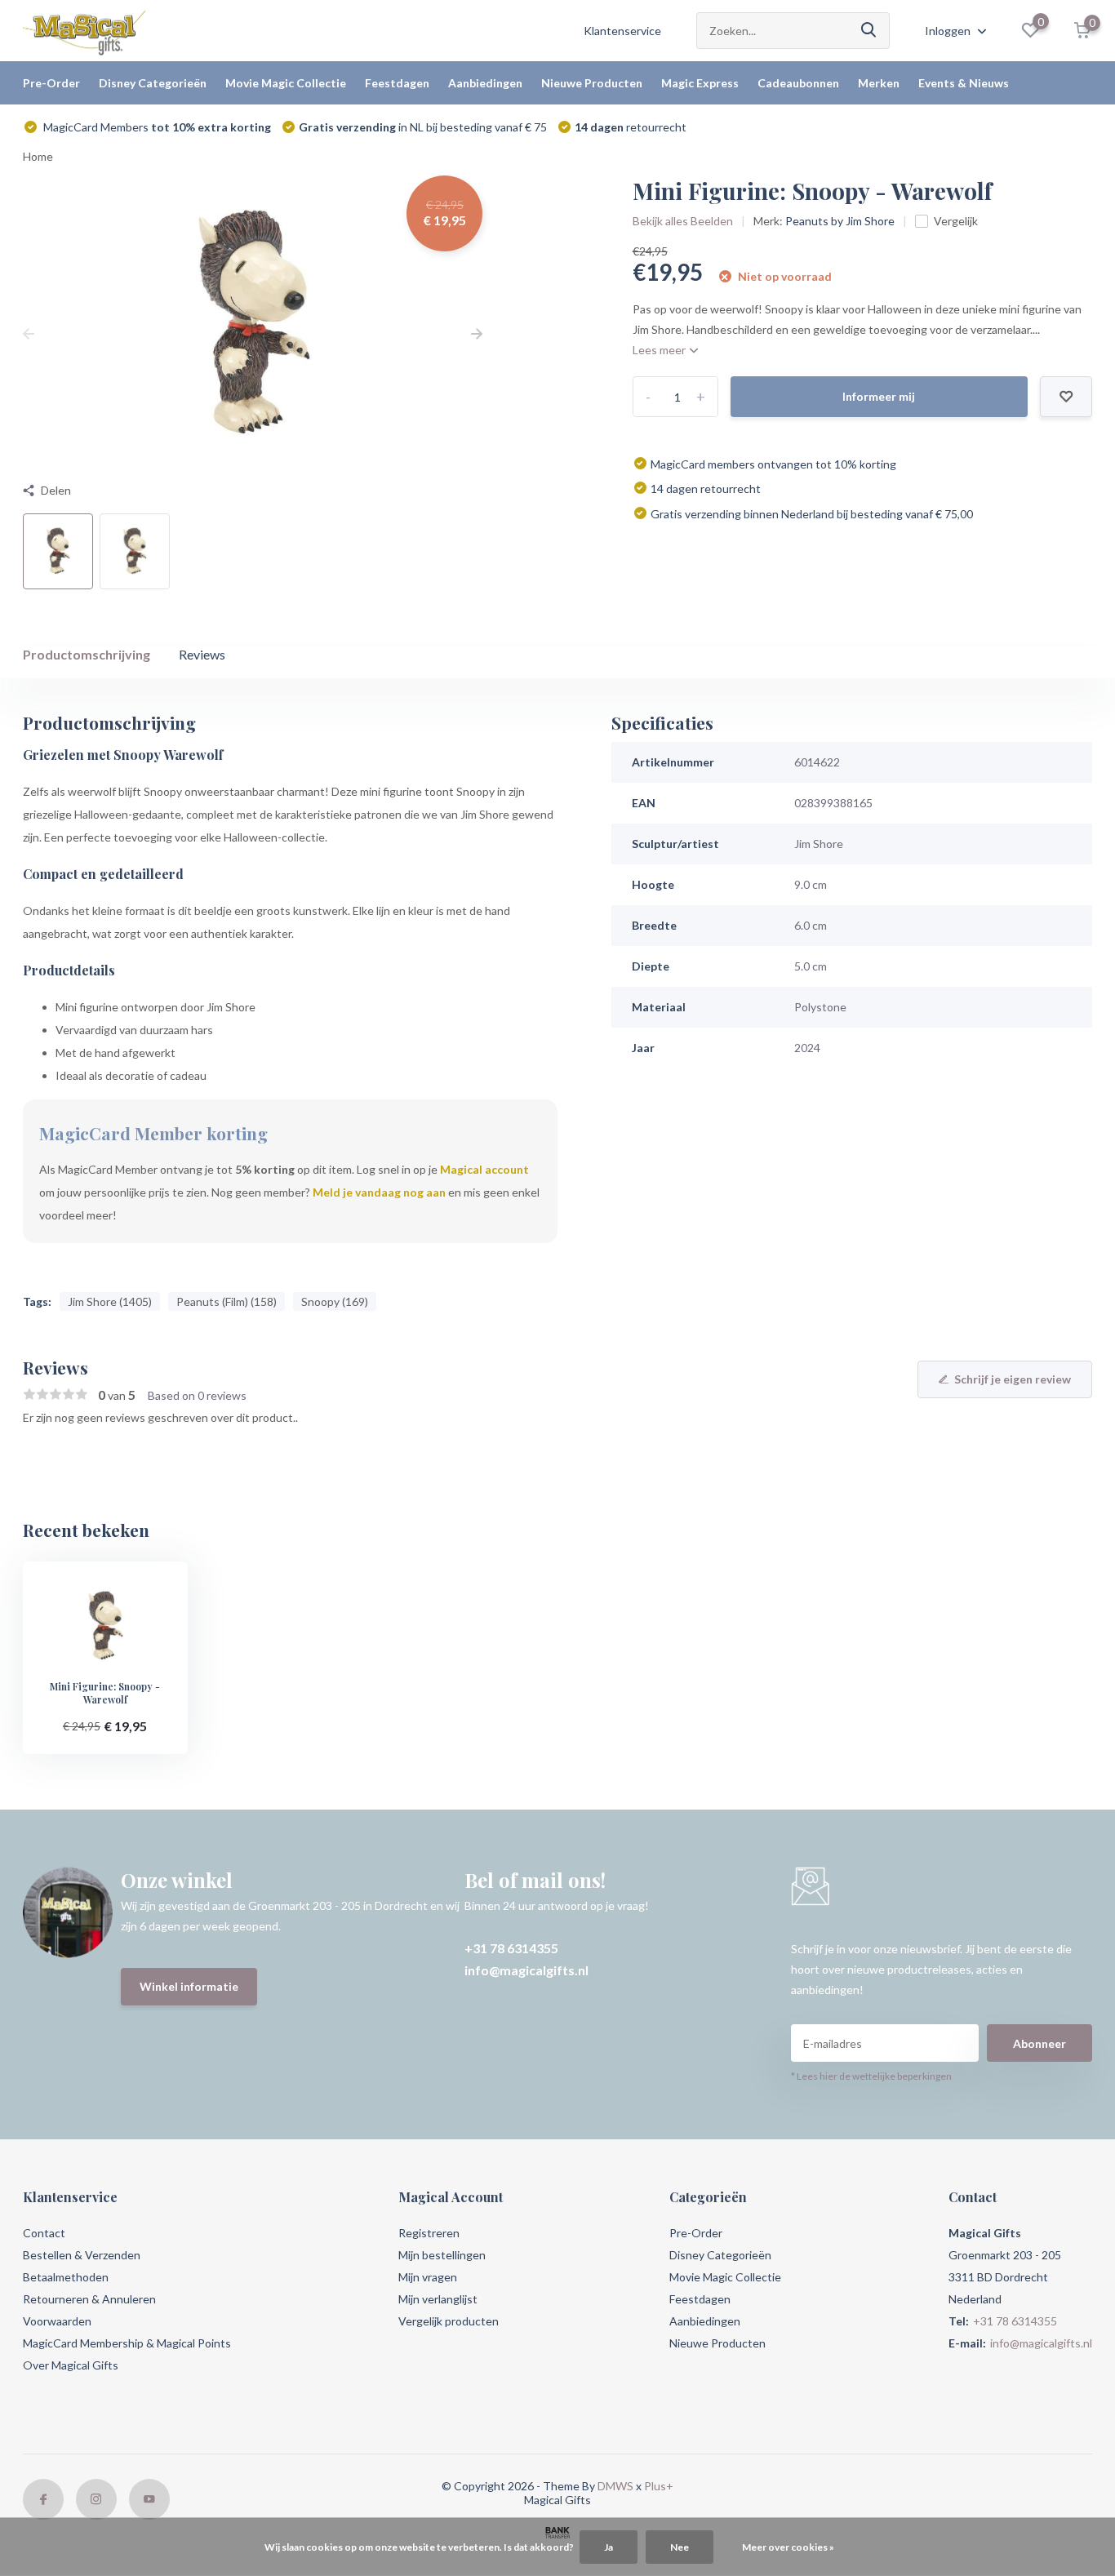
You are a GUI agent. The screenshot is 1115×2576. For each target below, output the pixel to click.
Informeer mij (879, 396)
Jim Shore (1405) (110, 1301)
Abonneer (1039, 2043)
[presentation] (29, 333)
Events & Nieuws (964, 83)
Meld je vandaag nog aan (379, 1192)
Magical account (484, 1169)
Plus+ (659, 2486)
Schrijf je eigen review (1013, 1379)
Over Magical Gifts (71, 2365)
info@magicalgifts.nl (526, 1970)
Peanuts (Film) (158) (227, 1301)
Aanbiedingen (485, 83)
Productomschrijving (87, 654)
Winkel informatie (189, 1986)
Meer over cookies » (788, 2547)
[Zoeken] (869, 31)
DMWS (615, 2486)
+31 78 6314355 (511, 1948)
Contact (44, 2233)
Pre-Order (51, 83)
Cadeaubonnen (798, 83)
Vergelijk (956, 221)
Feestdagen (397, 83)
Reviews (202, 654)
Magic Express (700, 83)
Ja (609, 2547)
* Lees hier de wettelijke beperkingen (871, 2076)
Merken (879, 83)
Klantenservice (622, 31)
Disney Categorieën (153, 83)
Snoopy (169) (335, 1301)
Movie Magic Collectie (286, 83)
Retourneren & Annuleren (89, 2299)
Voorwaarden (57, 2321)
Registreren (429, 2233)
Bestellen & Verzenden (82, 2255)
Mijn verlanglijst (438, 2299)
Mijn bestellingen (442, 2255)
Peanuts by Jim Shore (840, 221)
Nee (680, 2547)
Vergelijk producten (449, 2321)
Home (38, 156)
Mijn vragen (428, 2277)
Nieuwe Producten (592, 83)
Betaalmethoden (66, 2277)
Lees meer (660, 350)
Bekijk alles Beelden (683, 221)
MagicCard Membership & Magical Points (127, 2343)
